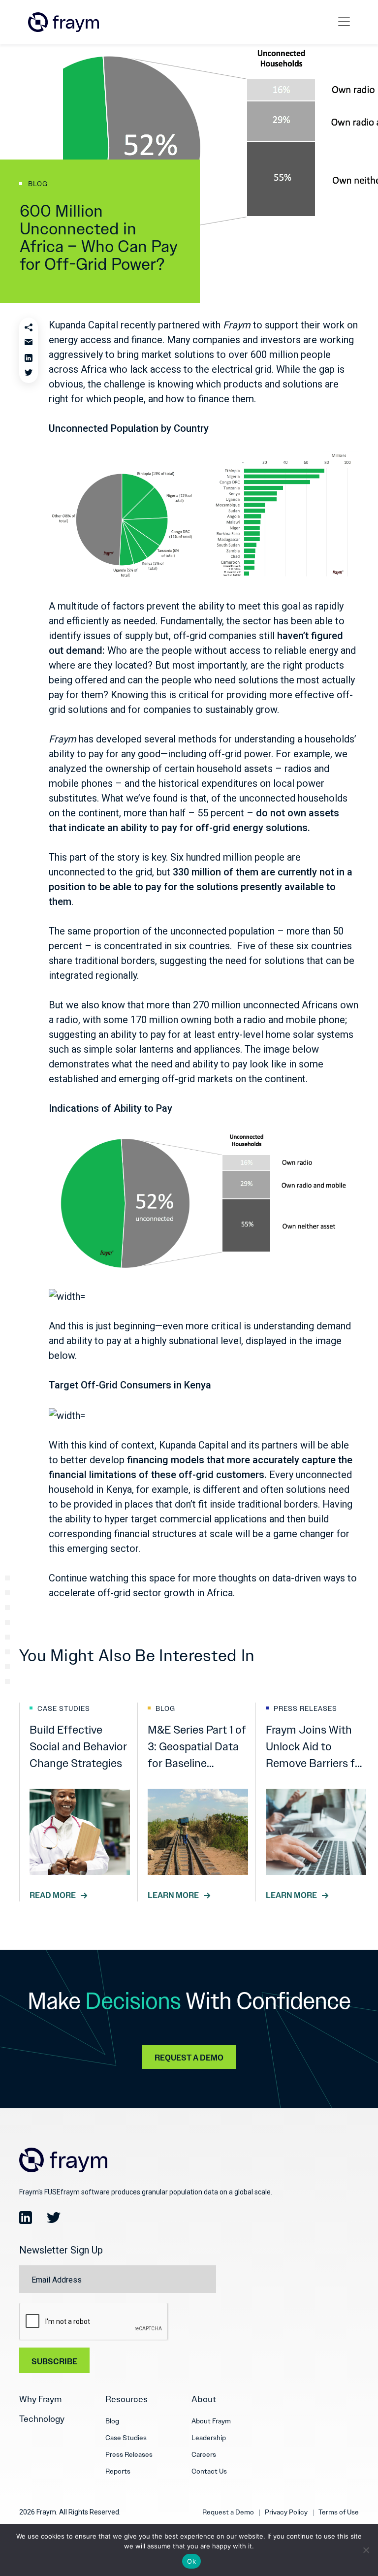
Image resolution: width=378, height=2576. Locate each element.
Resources (126, 2399)
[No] (366, 2550)
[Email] (29, 343)
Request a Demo (228, 2512)
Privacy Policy (286, 2512)
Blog (112, 2421)
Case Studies (126, 2438)
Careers (204, 2454)
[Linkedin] (29, 358)
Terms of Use (339, 2512)
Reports (118, 2471)
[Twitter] (29, 373)
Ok (191, 2561)
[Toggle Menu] (346, 22)
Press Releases (129, 2454)
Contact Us (209, 2471)
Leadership (209, 2438)
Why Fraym (41, 2399)
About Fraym (211, 2421)
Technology (42, 2419)
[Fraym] (63, 22)
